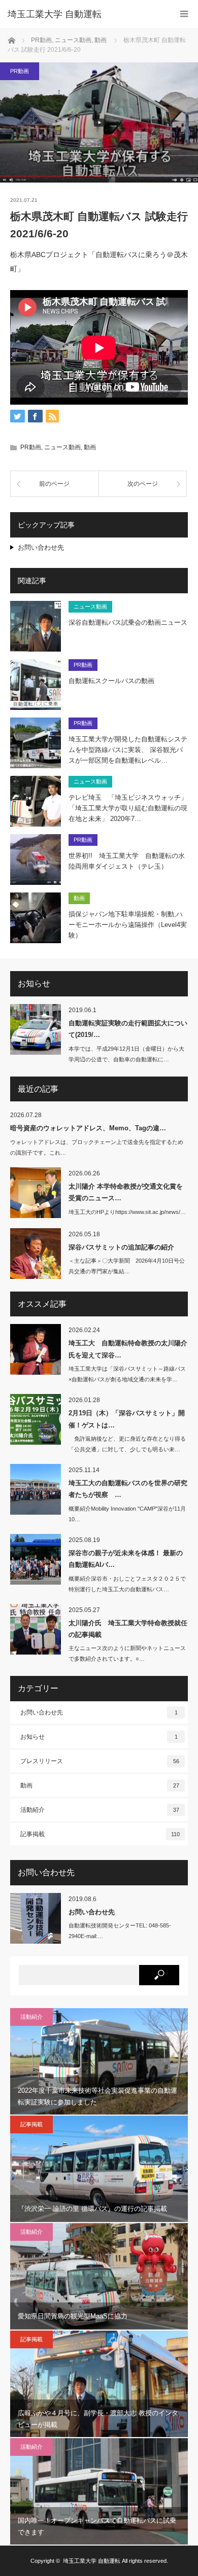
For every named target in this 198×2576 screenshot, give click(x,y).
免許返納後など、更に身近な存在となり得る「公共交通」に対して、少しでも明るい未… (127, 1444)
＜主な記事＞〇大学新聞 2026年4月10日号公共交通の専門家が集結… (127, 1266)
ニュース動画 (62, 447)
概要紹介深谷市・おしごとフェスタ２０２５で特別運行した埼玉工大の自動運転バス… (127, 1584)
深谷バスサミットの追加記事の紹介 (121, 1247)
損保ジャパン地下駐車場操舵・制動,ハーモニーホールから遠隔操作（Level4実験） (128, 925)
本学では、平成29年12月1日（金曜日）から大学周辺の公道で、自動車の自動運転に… (126, 1054)
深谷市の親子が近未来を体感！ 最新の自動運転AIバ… (126, 1559)
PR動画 (20, 71)
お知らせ (99, 1737)
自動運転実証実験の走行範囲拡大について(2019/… (128, 1029)
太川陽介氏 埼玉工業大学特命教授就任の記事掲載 (128, 1629)
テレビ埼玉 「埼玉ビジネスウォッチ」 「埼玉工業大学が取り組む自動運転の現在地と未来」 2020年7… (128, 808)
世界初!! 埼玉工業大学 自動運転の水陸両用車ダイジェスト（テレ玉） (127, 861)
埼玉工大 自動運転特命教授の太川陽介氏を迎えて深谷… (128, 1349)
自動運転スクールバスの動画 (111, 681)
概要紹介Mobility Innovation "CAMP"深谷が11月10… (127, 1514)
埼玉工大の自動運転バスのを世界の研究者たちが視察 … (128, 1489)
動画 (90, 447)
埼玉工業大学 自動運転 (92, 2561)
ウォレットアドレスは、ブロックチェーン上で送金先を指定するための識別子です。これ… (97, 1147)
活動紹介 (100, 1810)
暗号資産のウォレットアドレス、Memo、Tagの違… (88, 1128)
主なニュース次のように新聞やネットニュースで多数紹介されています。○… (127, 1653)
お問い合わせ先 (41, 547)
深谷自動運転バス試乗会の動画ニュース (128, 622)
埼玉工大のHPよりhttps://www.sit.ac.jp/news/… (127, 1212)
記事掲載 (100, 1834)
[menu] (184, 14)
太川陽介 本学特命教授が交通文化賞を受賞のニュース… (126, 1192)
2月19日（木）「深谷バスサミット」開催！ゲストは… (127, 1419)
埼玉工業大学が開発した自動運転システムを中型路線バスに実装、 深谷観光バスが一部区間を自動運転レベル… (128, 750)
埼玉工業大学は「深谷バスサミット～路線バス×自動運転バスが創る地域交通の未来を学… (127, 1374)
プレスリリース (100, 1761)
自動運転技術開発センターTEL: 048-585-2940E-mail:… (120, 1931)
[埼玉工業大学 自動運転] (84, 14)
